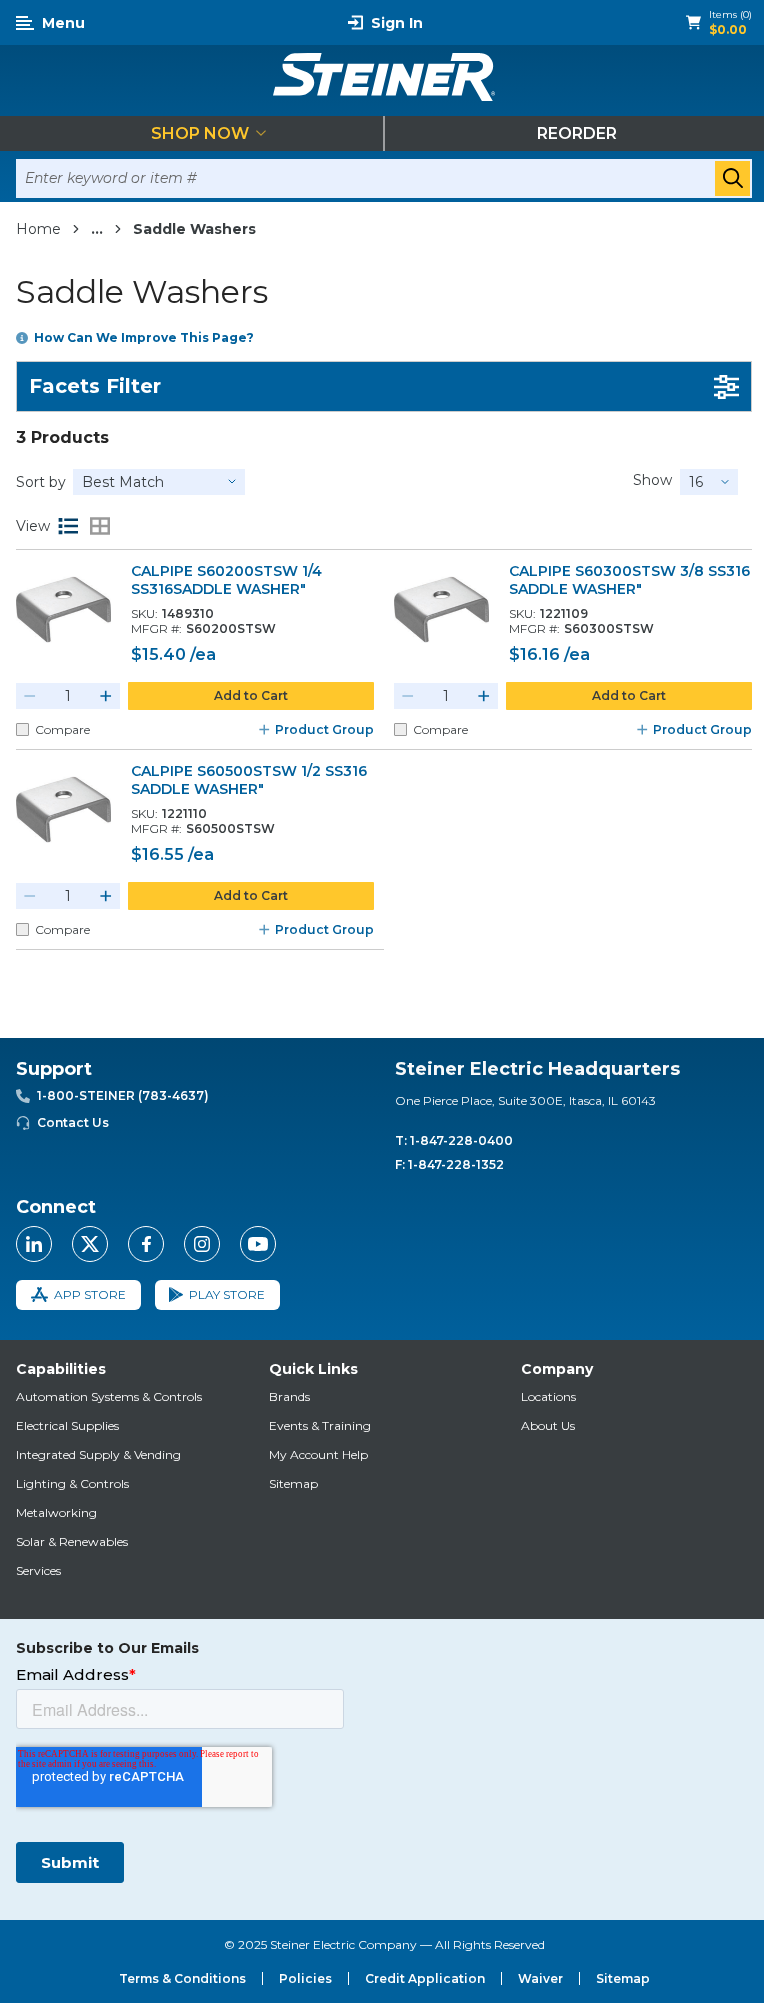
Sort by (41, 482)
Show (652, 480)
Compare (62, 729)
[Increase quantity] (106, 696)
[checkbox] (22, 729)
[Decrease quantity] (30, 696)
